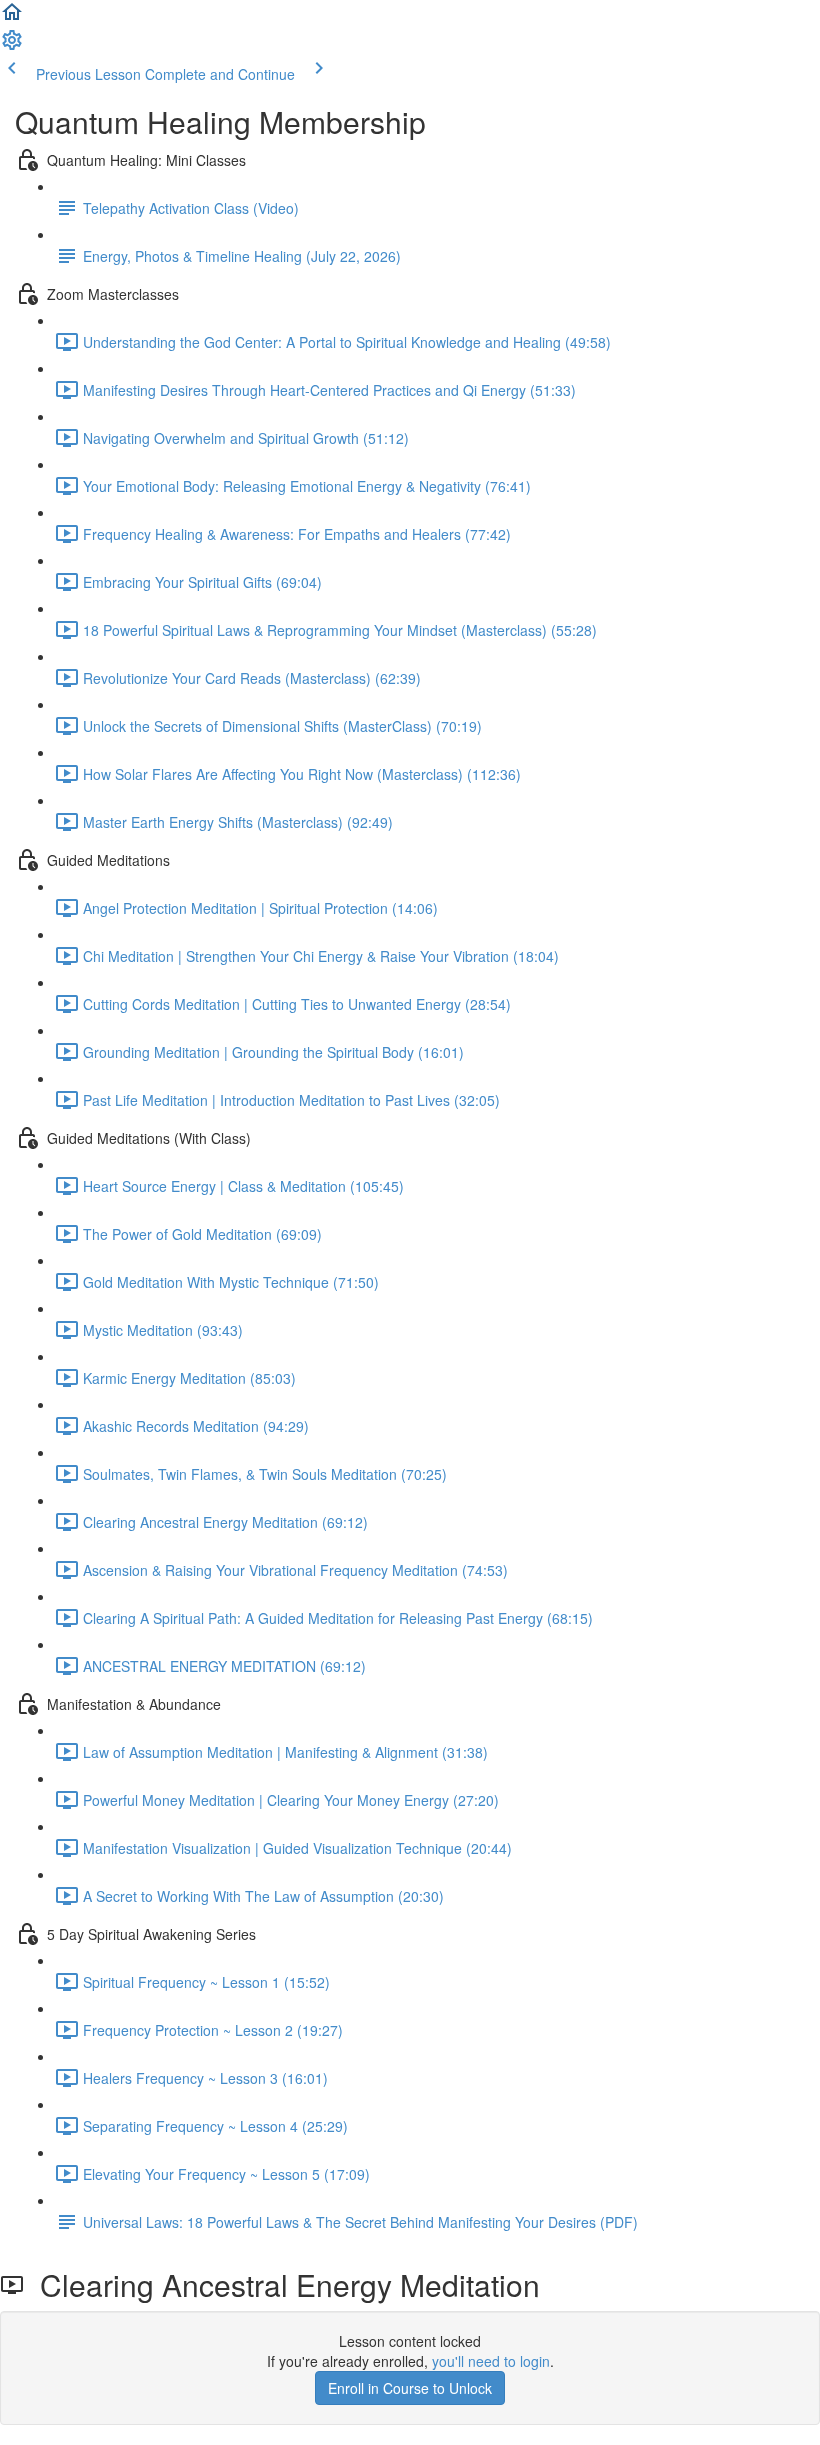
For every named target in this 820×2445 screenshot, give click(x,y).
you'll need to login (491, 2361)
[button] (12, 18)
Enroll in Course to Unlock (410, 2388)
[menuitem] (12, 46)
